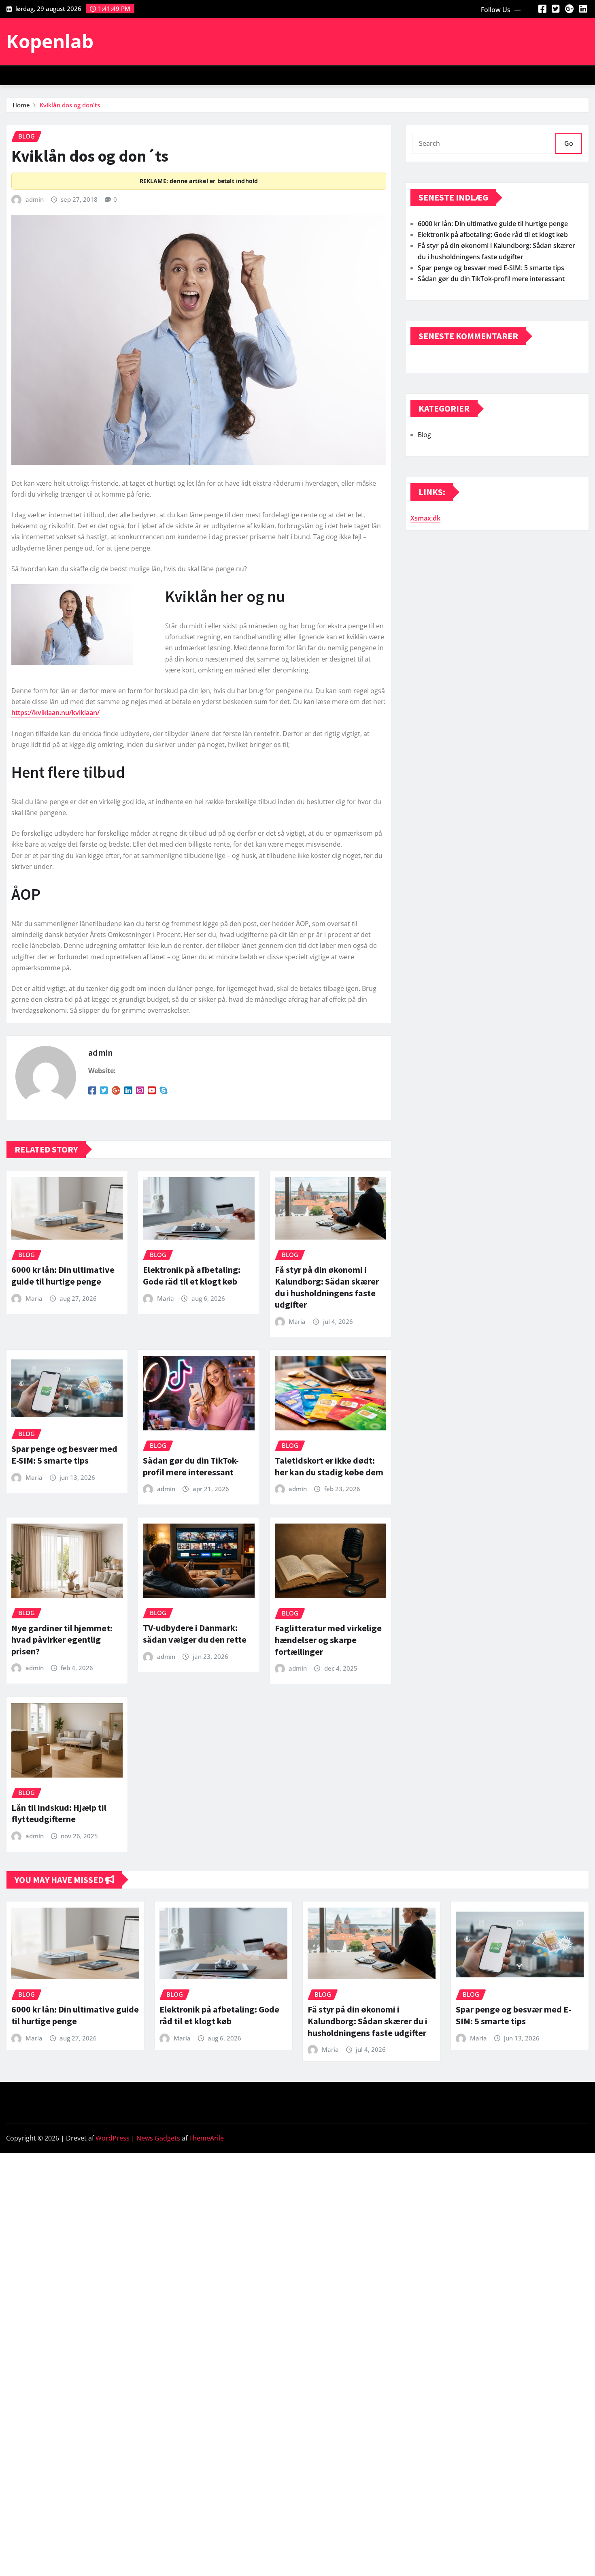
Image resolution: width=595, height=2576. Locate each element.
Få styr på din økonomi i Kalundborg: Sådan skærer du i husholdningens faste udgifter (327, 1287)
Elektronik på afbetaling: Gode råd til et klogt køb (192, 1275)
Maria (34, 1298)
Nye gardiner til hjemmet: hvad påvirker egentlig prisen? (62, 1640)
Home (21, 105)
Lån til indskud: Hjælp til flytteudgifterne (59, 1813)
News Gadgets (158, 2138)
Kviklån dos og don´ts (70, 105)
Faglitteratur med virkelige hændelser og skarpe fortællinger (328, 1640)
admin (35, 199)
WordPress (113, 2138)
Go (569, 143)
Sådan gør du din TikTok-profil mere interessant (191, 1466)
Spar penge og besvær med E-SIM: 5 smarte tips (64, 1454)
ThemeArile (206, 2138)
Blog (424, 435)
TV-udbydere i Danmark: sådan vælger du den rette (195, 1634)
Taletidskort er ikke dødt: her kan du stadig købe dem (329, 1466)
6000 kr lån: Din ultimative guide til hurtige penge (63, 1275)
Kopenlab (50, 41)
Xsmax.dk (425, 518)
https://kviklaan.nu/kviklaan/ (55, 713)
